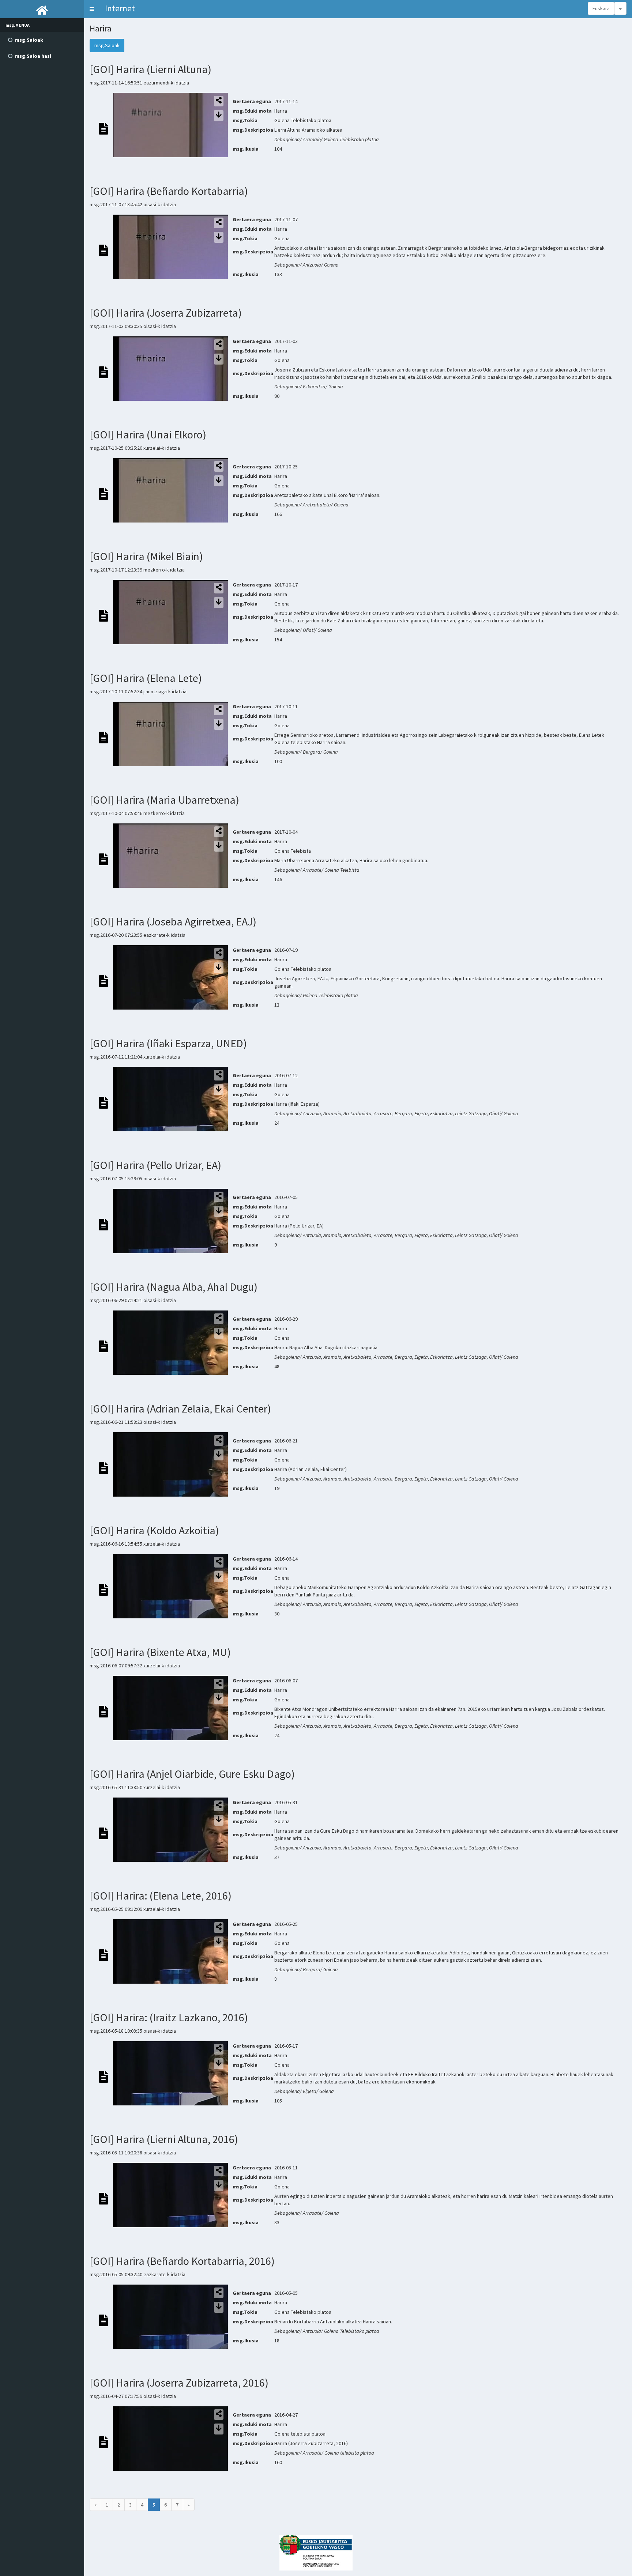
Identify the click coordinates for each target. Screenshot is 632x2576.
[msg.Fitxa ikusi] (104, 128)
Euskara (601, 8)
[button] (92, 9)
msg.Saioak (107, 45)
